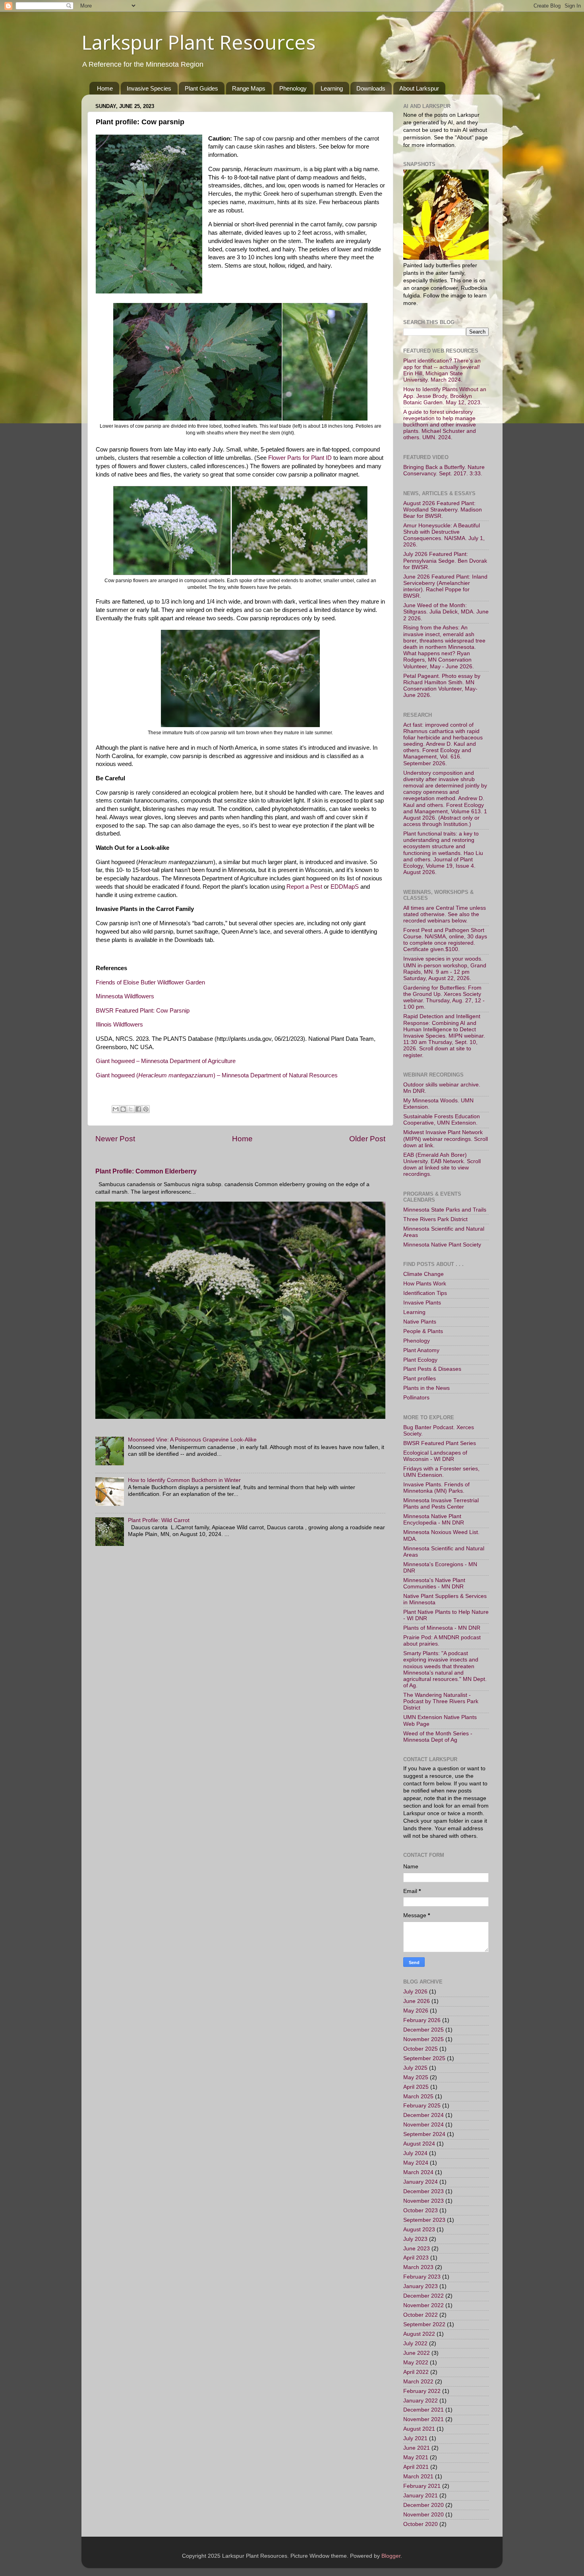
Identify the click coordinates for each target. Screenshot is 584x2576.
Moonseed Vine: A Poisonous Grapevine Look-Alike (192, 1440)
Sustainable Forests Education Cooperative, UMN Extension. (442, 1120)
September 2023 (424, 2220)
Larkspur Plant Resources (198, 42)
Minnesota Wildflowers (125, 996)
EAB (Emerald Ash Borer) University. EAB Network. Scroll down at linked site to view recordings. (442, 1165)
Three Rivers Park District (435, 1219)
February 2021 (422, 2486)
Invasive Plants (422, 1303)
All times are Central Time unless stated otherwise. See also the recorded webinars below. (445, 914)
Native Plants (420, 1322)
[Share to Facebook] (138, 1109)
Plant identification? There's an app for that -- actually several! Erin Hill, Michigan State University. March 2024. (442, 370)
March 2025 (418, 2096)
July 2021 (415, 2438)
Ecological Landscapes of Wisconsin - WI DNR (435, 1456)
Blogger (391, 2556)
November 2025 (423, 2039)
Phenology (293, 88)
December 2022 (423, 2296)
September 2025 (424, 2058)
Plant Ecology (420, 1360)
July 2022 (415, 2343)
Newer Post (115, 1139)
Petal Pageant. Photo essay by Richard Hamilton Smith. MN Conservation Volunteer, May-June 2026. (442, 686)
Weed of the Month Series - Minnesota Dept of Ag (438, 1737)
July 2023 (415, 2239)
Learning (332, 88)
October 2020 (421, 2524)
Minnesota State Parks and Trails (445, 1210)
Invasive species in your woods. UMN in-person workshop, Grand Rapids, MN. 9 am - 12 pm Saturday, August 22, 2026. (445, 969)
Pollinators (416, 1398)
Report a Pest (304, 887)
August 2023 (419, 2230)
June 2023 (417, 2249)
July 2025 (415, 2068)
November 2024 (423, 2125)
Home (105, 88)
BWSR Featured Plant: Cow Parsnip (143, 1011)
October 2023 (421, 2210)
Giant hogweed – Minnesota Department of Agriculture (166, 1061)
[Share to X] (131, 1109)
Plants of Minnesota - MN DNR (442, 1628)
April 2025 (416, 2087)
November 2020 (423, 2515)
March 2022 (418, 2382)
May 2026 (416, 2011)
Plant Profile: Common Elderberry (146, 1171)
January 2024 (421, 2182)
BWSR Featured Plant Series (440, 1443)
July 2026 (415, 1992)
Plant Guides (201, 88)
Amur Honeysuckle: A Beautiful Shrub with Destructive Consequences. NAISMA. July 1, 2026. (444, 535)
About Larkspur (419, 88)
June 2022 (417, 2353)
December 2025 (423, 2030)
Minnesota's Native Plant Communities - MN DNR (434, 1583)
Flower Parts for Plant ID (300, 458)
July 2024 (415, 2153)
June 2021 (417, 2448)
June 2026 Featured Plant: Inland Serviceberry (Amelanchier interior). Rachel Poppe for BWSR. (445, 587)
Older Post (367, 1139)
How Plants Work (425, 1284)
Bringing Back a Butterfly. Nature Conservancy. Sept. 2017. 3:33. (444, 470)
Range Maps (249, 88)
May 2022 (416, 2363)
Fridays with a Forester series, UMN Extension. (441, 1472)
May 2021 (416, 2457)
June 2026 (417, 2001)
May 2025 (416, 2077)
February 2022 (422, 2391)
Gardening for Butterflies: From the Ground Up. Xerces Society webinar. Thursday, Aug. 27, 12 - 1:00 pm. (444, 998)
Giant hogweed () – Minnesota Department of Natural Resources (217, 1075)
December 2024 (423, 2115)
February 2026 (422, 2020)
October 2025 (421, 2049)
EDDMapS (345, 887)
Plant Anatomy (421, 1350)
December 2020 (423, 2505)
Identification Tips (425, 1293)
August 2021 (419, 2429)
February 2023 (422, 2277)
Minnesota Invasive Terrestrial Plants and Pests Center (441, 1504)
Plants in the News (426, 1388)
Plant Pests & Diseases (432, 1369)
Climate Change (423, 1274)
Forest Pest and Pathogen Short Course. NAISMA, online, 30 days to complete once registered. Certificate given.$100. (445, 940)
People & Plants (423, 1331)
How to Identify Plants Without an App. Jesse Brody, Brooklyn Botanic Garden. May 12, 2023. (445, 396)
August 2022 (419, 2334)
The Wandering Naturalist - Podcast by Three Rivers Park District (441, 1701)
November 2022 (423, 2305)
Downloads (371, 88)
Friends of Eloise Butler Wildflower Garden (150, 982)
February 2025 (422, 2106)
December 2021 (423, 2410)
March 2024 (418, 2172)
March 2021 (418, 2477)
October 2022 (421, 2315)
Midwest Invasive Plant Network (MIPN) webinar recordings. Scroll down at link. (446, 1139)
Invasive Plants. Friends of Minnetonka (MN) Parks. (436, 1488)
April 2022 (416, 2372)
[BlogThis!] (123, 1109)
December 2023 (423, 2191)
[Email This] (116, 1109)
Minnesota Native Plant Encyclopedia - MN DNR (434, 1520)
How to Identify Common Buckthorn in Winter (184, 1480)
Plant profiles (420, 1379)
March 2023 (418, 2267)
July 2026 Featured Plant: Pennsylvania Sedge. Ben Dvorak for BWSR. (445, 561)
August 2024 (419, 2144)
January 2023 (421, 2286)
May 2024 (416, 2163)
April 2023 (416, 2258)
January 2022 (421, 2401)
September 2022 (424, 2324)
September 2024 (424, 2134)
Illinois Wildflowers (119, 1025)
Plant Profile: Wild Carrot (159, 1520)
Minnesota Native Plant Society (442, 1245)
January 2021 (421, 2496)
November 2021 (423, 2419)
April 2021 (416, 2467)
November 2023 (423, 2201)
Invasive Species (149, 88)
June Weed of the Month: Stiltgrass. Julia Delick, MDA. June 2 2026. (446, 612)
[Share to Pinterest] (146, 1109)
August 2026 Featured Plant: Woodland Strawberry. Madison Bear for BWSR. (443, 510)
